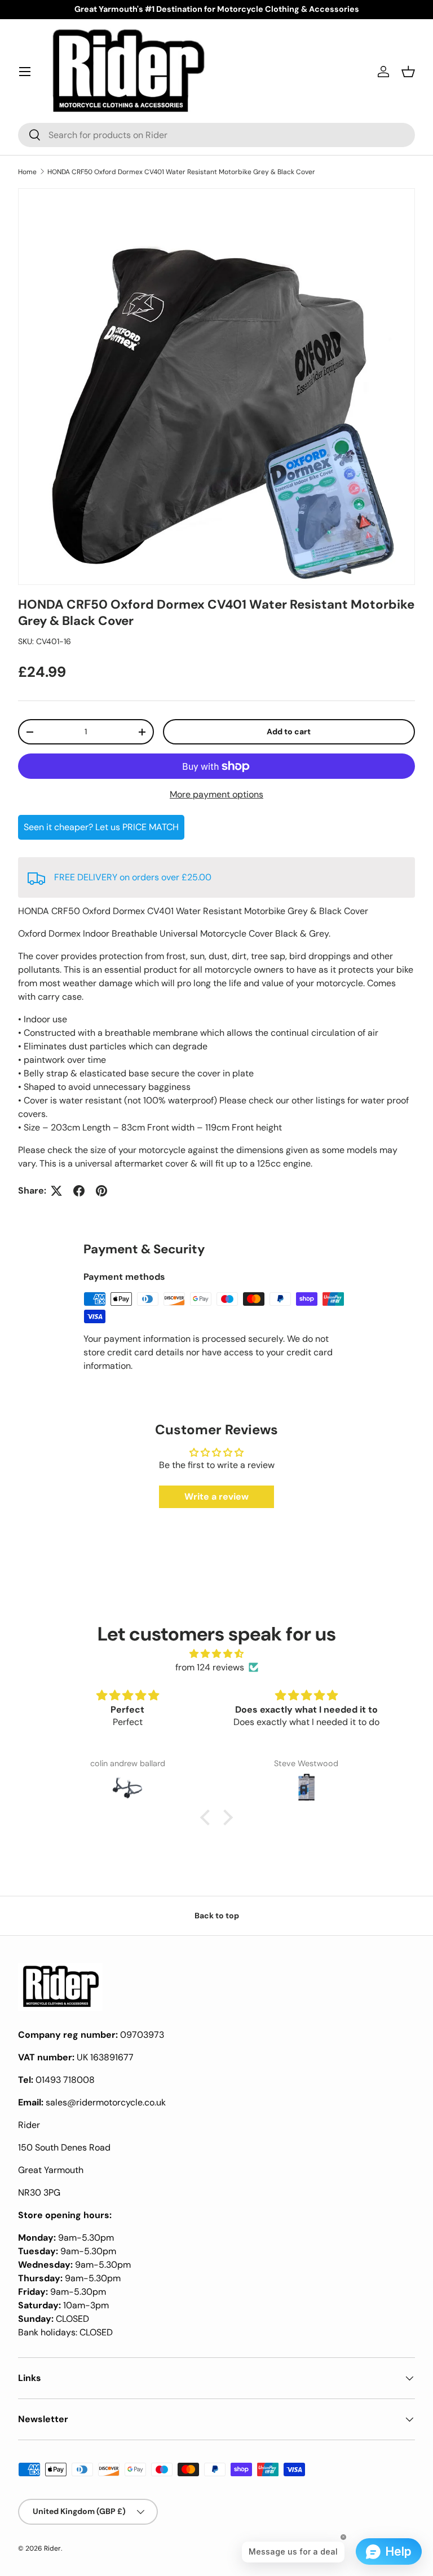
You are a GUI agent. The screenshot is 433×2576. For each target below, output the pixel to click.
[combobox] (216, 135)
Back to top (217, 1916)
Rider (52, 2548)
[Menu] (25, 72)
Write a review (216, 1497)
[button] (408, 72)
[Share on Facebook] (79, 1191)
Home (27, 172)
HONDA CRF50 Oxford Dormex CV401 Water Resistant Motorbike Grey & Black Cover (181, 172)
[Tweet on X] (56, 1191)
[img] (216, 1654)
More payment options (216, 794)
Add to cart (289, 731)
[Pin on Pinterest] (101, 1191)
